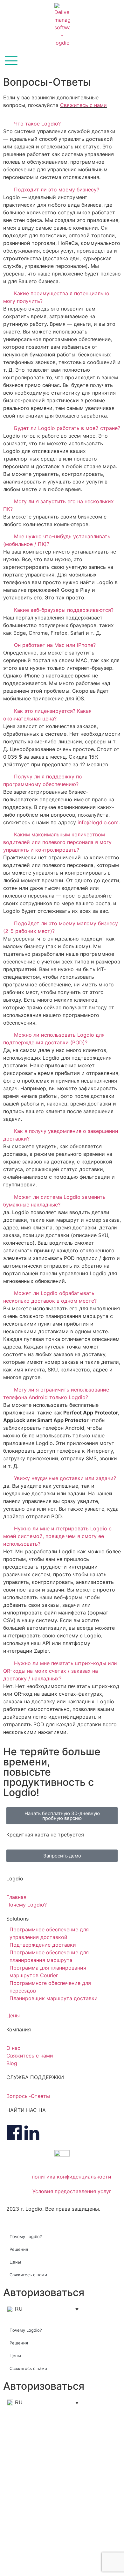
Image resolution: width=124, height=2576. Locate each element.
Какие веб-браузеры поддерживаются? (64, 610)
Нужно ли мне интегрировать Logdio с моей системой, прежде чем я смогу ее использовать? (57, 1536)
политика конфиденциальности (72, 2177)
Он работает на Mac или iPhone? (55, 645)
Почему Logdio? (26, 2236)
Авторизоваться (44, 2292)
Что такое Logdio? (37, 124)
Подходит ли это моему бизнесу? (57, 190)
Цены (15, 2262)
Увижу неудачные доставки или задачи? (65, 1478)
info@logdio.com (98, 822)
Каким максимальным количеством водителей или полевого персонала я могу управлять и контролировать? (57, 842)
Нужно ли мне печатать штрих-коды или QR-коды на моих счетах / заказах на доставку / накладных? (60, 1671)
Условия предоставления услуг (72, 2191)
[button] (62, 124)
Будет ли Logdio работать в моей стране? (67, 428)
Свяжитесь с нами (83, 105)
